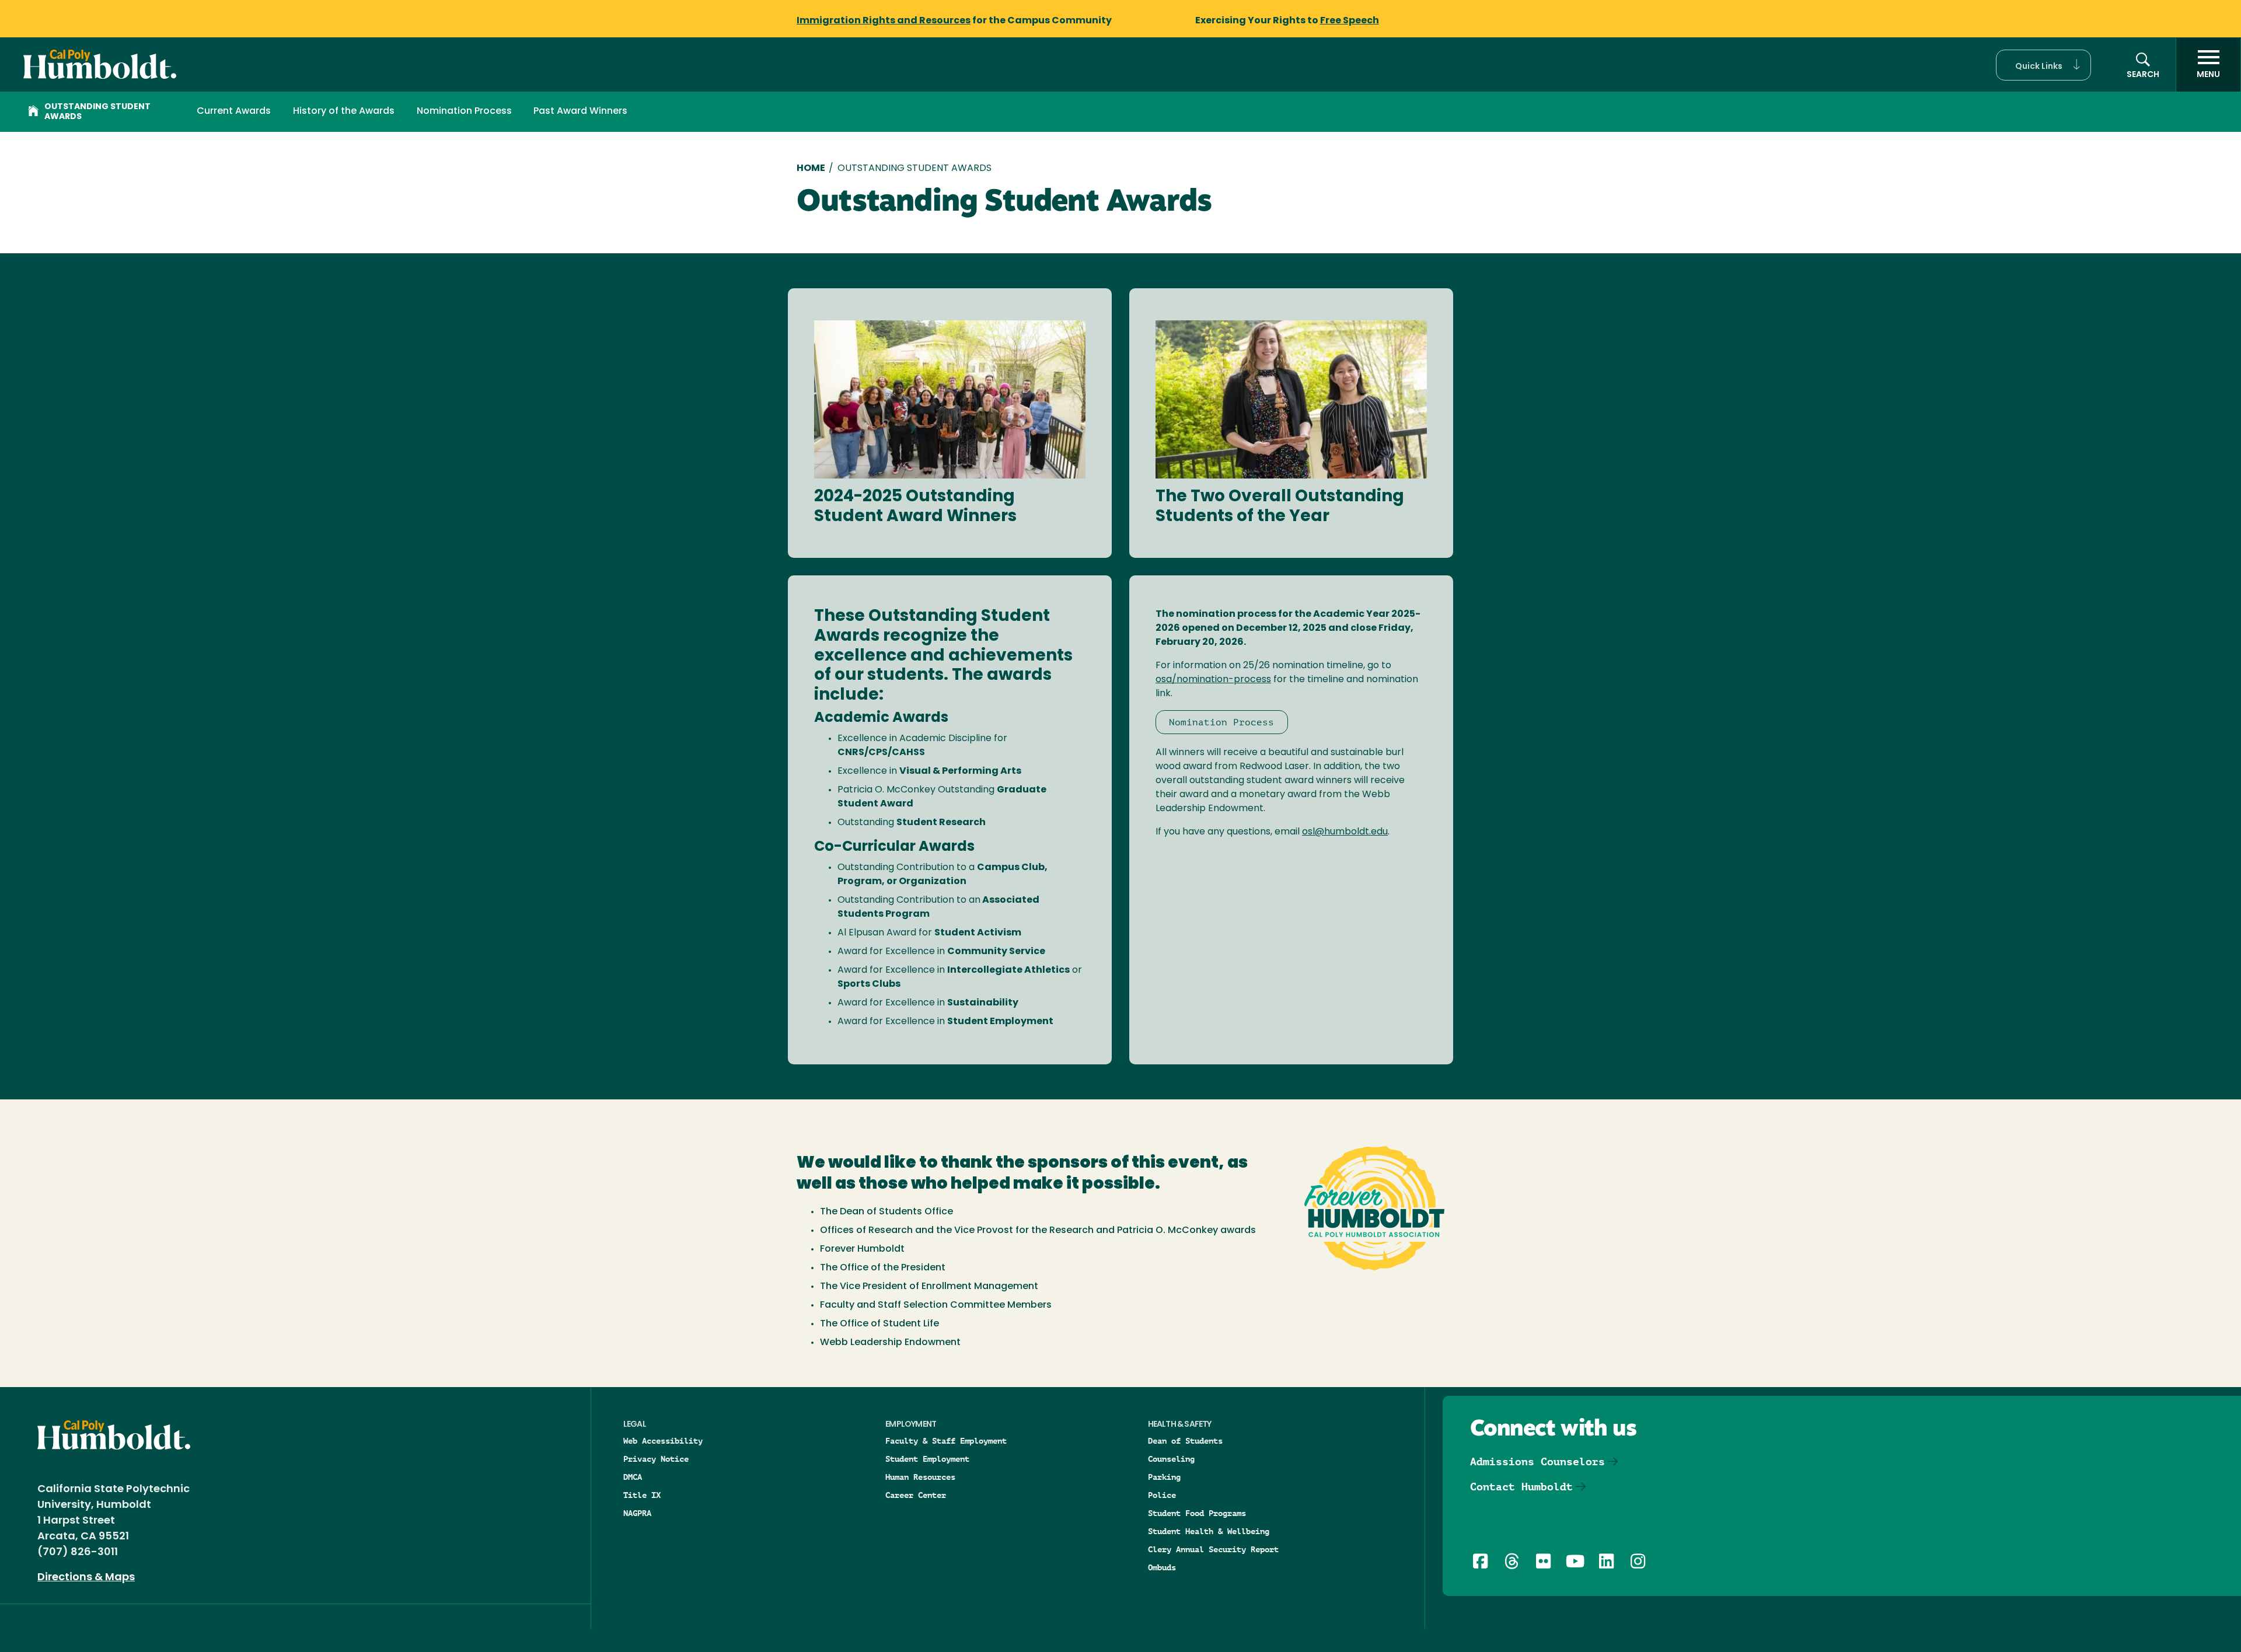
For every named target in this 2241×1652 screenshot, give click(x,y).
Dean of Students (1185, 1441)
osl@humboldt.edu (1345, 832)
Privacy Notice (656, 1459)
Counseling (1171, 1459)
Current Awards (234, 111)
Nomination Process (464, 111)
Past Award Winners (580, 111)
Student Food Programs (1197, 1513)
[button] (2043, 65)
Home (811, 169)
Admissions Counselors (1537, 1461)
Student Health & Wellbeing (1209, 1531)
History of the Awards (344, 111)
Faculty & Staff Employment (946, 1441)
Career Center (916, 1495)
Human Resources (920, 1477)
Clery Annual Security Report (1213, 1549)
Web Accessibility (663, 1441)
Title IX (642, 1495)
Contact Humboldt (1521, 1487)
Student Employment (927, 1459)
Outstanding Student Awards (97, 112)
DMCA (633, 1477)
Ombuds (1162, 1567)
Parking (1164, 1477)
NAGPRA (637, 1513)
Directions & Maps (86, 1578)
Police (1162, 1495)
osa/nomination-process (1213, 680)
